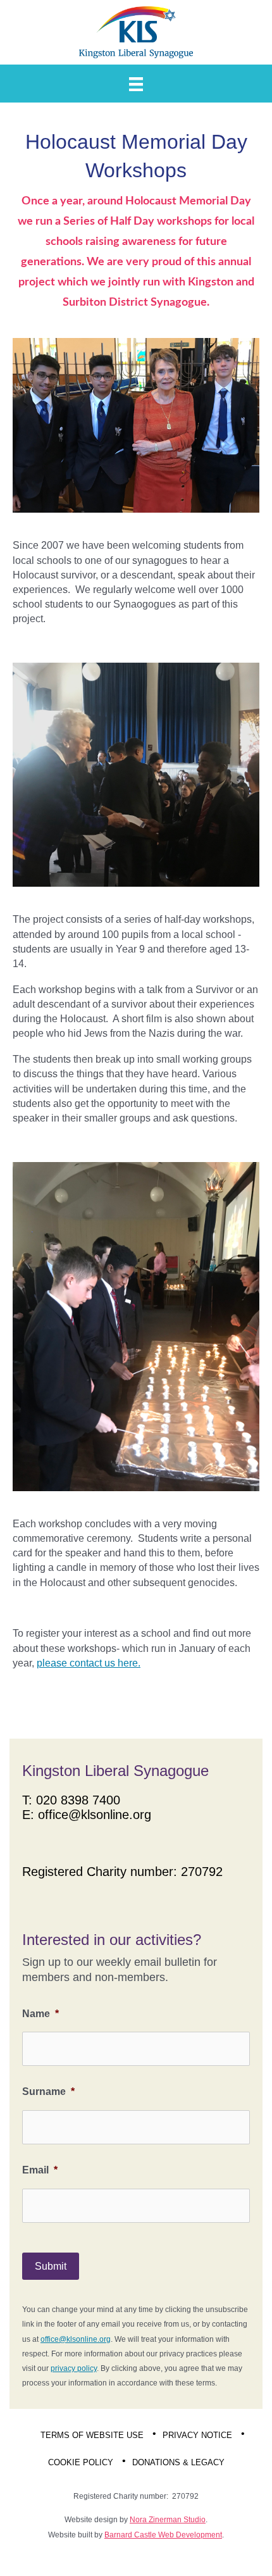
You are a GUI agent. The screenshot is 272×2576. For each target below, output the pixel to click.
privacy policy (74, 2368)
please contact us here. (89, 1663)
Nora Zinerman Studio (168, 2520)
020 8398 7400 (78, 1800)
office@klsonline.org (95, 1815)
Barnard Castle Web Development (163, 2535)
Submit (51, 2266)
